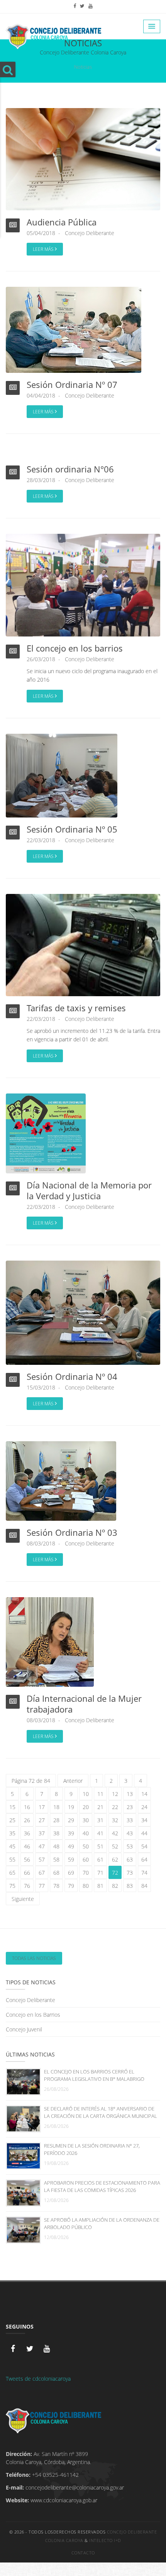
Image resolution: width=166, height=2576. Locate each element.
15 (12, 1807)
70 (86, 1873)
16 (27, 1807)
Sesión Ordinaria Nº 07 (72, 384)
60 (86, 1859)
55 (12, 1859)
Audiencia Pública (62, 222)
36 (27, 1833)
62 (115, 1859)
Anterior (73, 1781)
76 (27, 1886)
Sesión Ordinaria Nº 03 (72, 1532)
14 (144, 1794)
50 (86, 1846)
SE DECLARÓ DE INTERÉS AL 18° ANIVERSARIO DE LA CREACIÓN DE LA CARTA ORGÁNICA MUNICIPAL (101, 2112)
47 (42, 1846)
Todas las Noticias (34, 1958)
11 (100, 1794)
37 (42, 1833)
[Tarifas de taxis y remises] (83, 944)
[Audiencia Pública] (83, 158)
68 (56, 1873)
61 (100, 1859)
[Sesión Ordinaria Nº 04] (83, 1312)
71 (100, 1873)
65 (12, 1873)
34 (144, 1820)
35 (12, 1833)
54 (144, 1846)
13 (130, 1794)
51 (100, 1846)
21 (100, 1807)
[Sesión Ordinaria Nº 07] (74, 329)
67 (42, 1873)
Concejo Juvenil (24, 2029)
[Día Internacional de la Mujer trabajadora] (50, 1641)
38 (56, 1833)
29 (71, 1820)
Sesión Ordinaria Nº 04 (72, 1376)
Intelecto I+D (105, 2540)
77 (42, 1886)
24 (144, 1807)
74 (144, 1873)
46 (27, 1846)
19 (71, 1807)
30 (86, 1820)
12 (115, 1794)
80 (86, 1886)
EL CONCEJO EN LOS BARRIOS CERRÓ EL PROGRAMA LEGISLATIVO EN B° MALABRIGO (94, 2075)
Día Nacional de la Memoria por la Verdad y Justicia (89, 1190)
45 (12, 1846)
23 (130, 1807)
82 (115, 1886)
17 (42, 1807)
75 (12, 1886)
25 (12, 1820)
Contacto (83, 2553)
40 (86, 1833)
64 (144, 1859)
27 (42, 1820)
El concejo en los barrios (75, 648)
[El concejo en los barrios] (83, 585)
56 (27, 1859)
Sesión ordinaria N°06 (70, 469)
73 (130, 1873)
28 (56, 1820)
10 (86, 1794)
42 (115, 1833)
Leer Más (44, 249)
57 (42, 1859)
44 (144, 1833)
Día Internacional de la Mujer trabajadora (84, 1704)
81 (100, 1886)
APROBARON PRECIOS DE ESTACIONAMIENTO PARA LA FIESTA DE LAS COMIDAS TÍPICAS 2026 (102, 2186)
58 (56, 1859)
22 (115, 1807)
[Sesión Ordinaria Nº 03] (61, 1480)
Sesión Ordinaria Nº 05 (72, 829)
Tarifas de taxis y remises (76, 1008)
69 (71, 1873)
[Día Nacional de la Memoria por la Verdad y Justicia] (46, 1133)
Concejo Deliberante (90, 233)
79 (71, 1886)
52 (115, 1846)
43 (130, 1833)
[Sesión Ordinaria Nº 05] (62, 775)
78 (56, 1886)
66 (27, 1873)
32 (115, 1820)
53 (130, 1846)
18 (56, 1807)
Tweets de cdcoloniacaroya (38, 2379)
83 (130, 1886)
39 (71, 1833)
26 (27, 1820)
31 (100, 1820)
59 (71, 1859)
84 (144, 1886)
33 (130, 1820)
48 (56, 1846)
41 (100, 1833)
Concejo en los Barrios (33, 2015)
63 (130, 1859)
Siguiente (23, 1899)
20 (86, 1807)
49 (71, 1846)
